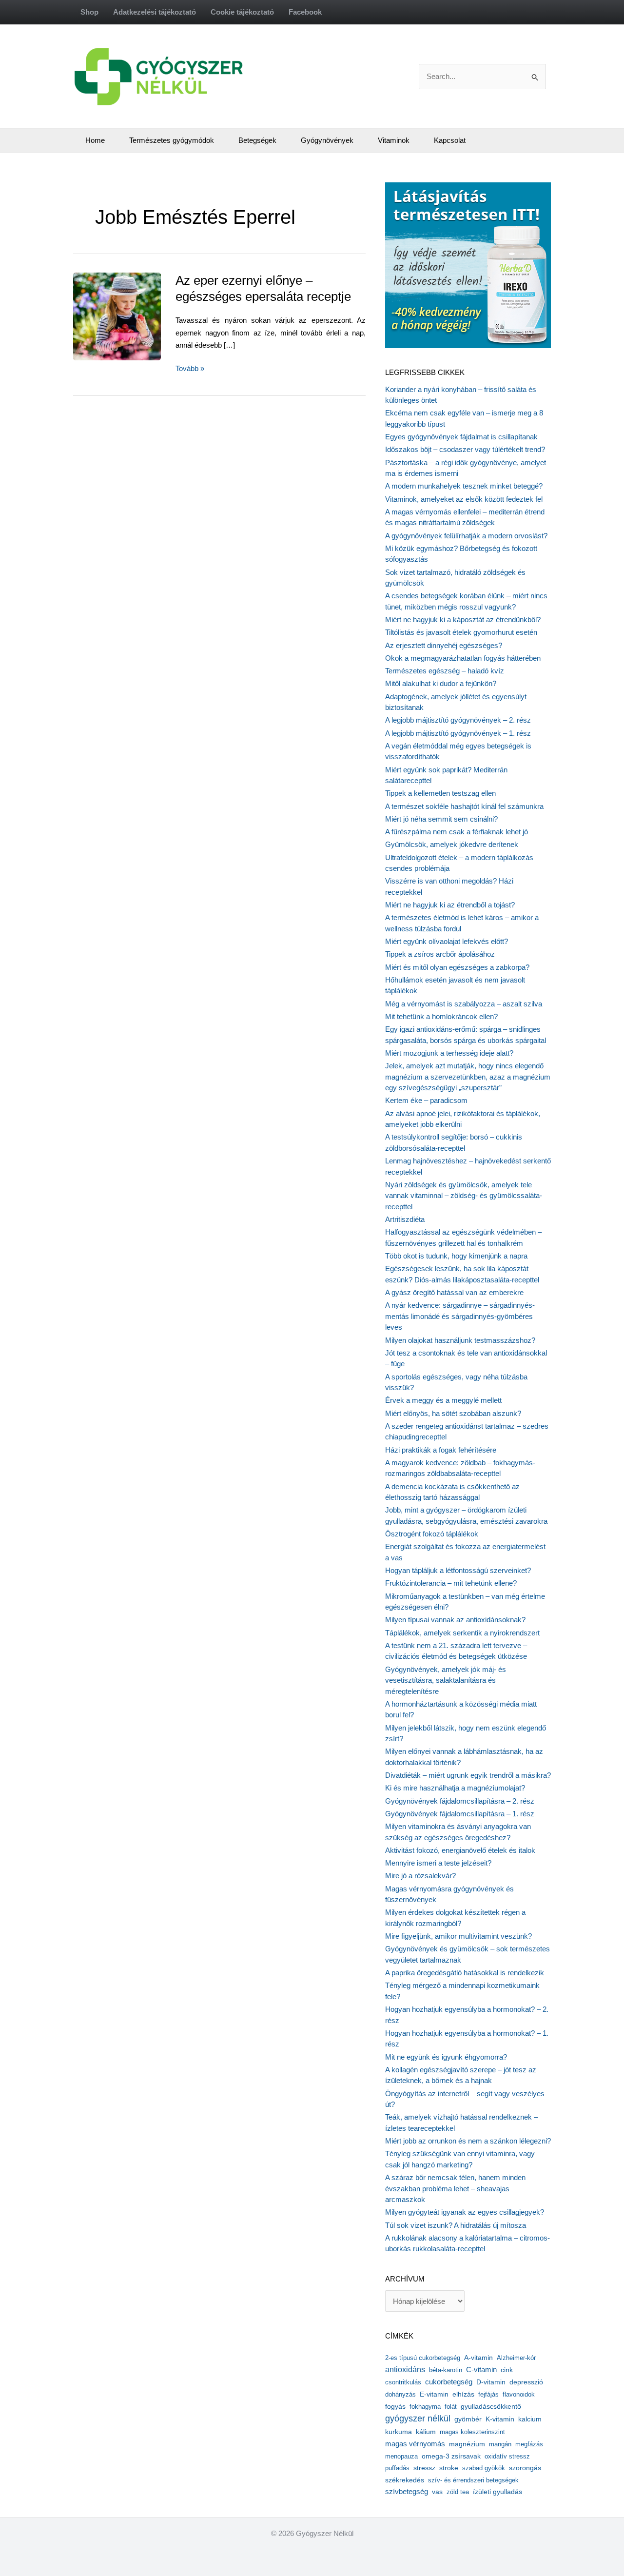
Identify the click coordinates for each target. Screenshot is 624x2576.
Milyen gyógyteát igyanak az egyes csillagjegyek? (465, 2212)
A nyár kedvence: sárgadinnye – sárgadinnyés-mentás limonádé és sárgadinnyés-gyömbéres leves (460, 1316)
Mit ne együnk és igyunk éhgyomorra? (446, 2057)
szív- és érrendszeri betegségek (473, 2480)
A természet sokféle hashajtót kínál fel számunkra (464, 806)
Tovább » (190, 369)
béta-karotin (446, 2370)
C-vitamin (481, 2370)
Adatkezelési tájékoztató (155, 12)
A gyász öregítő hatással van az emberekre (454, 1292)
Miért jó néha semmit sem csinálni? (441, 819)
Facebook (305, 12)
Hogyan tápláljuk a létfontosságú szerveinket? (458, 1570)
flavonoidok (519, 2394)
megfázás (529, 2444)
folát (451, 2407)
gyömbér (468, 2419)
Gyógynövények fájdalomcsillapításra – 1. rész (460, 1814)
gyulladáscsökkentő (491, 2406)
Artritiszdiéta (405, 1219)
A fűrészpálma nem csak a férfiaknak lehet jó (457, 832)
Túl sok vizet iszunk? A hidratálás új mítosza (456, 2225)
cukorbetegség (449, 2382)
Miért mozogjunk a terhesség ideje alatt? (449, 1053)
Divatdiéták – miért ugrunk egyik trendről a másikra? (468, 1775)
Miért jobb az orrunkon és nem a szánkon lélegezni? (468, 2141)
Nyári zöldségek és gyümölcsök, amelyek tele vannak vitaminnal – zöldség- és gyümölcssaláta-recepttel (464, 1196)
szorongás (525, 2468)
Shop (89, 12)
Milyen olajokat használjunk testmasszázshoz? (460, 1340)
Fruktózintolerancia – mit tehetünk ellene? (451, 1583)
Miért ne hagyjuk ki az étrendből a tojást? (450, 905)
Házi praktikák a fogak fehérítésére (441, 1450)
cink (507, 2370)
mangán (500, 2444)
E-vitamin (434, 2394)
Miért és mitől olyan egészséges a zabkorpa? (457, 967)
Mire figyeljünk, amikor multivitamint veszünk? (458, 1936)
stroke (449, 2468)
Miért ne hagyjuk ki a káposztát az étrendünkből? (463, 619)
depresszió (526, 2382)
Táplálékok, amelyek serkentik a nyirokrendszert (462, 1633)
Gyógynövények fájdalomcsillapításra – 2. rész (460, 1801)
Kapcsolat (450, 140)
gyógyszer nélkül (418, 2419)
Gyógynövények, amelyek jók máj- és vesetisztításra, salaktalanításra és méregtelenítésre (446, 1680)
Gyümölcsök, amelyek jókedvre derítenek (452, 844)
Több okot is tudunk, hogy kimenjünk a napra (456, 1256)
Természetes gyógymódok (172, 140)
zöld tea (458, 2492)
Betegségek (257, 140)
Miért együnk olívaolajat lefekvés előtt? (447, 941)
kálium (426, 2432)
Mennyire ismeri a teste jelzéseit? (438, 1863)
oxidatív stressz (507, 2456)
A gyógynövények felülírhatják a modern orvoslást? (466, 536)
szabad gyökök (484, 2468)
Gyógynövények (327, 140)
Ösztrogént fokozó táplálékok (432, 1534)
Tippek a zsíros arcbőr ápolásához (440, 954)
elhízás (463, 2394)
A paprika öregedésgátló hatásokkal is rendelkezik (465, 1973)
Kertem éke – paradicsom (426, 1100)
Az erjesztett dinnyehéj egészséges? (444, 645)
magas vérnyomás (415, 2444)
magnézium (467, 2444)
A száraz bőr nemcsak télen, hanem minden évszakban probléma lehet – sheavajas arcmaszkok (455, 2188)
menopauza (401, 2456)
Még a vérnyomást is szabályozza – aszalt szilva (464, 1004)
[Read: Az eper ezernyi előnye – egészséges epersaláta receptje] (139, 315)
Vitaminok (394, 140)
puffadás (397, 2468)
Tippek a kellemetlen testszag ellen (440, 793)
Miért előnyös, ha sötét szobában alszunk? (453, 1413)
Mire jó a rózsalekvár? (420, 1876)
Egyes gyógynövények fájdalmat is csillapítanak (461, 437)
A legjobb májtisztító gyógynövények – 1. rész (458, 733)
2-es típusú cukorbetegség (423, 2358)
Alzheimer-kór (516, 2358)
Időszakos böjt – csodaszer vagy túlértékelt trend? (465, 449)
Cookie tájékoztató (242, 12)
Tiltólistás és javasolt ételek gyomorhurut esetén (461, 632)
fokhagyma (425, 2407)
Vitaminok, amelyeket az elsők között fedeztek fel (464, 499)
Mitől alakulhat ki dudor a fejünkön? (441, 683)
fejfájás (488, 2394)
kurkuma (399, 2432)
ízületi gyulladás (497, 2492)
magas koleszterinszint (472, 2432)
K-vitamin (500, 2419)
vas (437, 2492)
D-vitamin (491, 2382)
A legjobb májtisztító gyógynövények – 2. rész (458, 720)
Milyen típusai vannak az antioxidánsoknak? (455, 1620)
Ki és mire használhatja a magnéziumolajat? (455, 1788)
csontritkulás (403, 2382)
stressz (424, 2468)
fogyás (395, 2407)
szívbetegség (407, 2492)
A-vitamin (478, 2358)
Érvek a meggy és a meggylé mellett (443, 1400)
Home (95, 140)
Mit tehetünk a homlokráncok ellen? (441, 1016)
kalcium (530, 2419)
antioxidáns (405, 2370)
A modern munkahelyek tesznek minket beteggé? (464, 486)
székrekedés (405, 2480)
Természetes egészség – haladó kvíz (445, 671)
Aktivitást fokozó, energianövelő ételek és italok (460, 1850)
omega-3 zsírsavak (451, 2456)
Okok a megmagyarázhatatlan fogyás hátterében (463, 658)
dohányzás (400, 2394)
